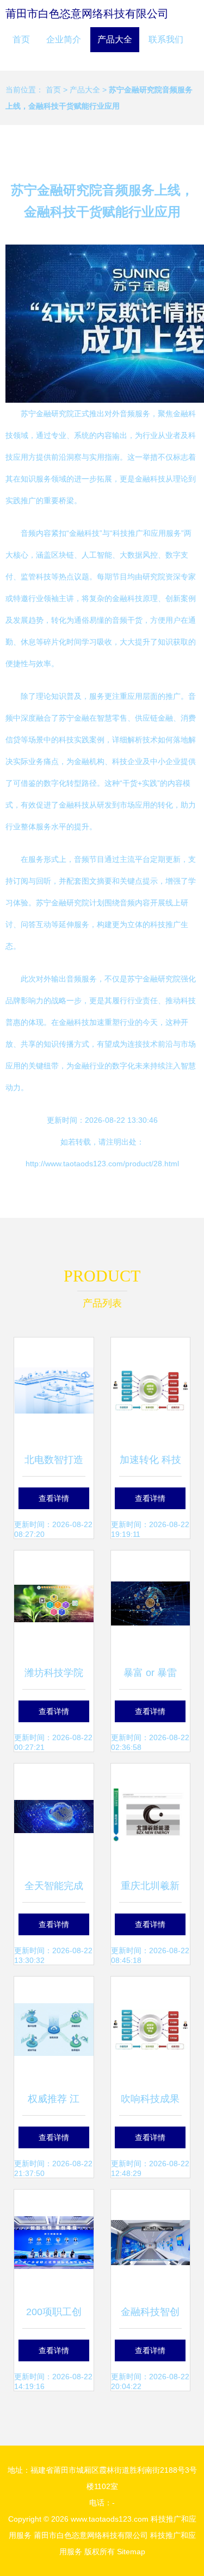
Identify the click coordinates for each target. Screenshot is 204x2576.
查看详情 (54, 1498)
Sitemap (131, 2552)
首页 (21, 39)
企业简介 (64, 39)
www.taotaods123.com (110, 2519)
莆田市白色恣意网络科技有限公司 (87, 14)
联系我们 (166, 39)
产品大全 (115, 39)
